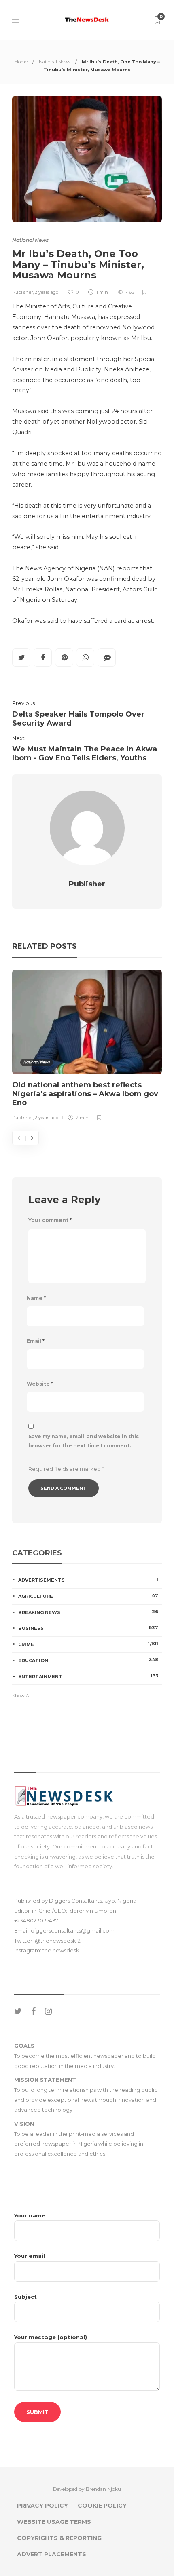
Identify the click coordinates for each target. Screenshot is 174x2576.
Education (88, 1660)
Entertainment (88, 1676)
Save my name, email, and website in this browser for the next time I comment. (84, 1441)
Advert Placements (52, 2554)
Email (36, 1341)
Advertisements (88, 1580)
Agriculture (88, 1596)
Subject (25, 2297)
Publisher (22, 292)
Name (36, 1298)
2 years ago (47, 292)
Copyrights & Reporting (59, 2538)
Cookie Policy (102, 2506)
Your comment (50, 1220)
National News (55, 62)
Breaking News (88, 1612)
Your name (30, 2215)
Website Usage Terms (54, 2522)
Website (40, 1384)
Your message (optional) (51, 2337)
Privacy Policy (42, 2506)
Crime (88, 1644)
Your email (30, 2256)
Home (21, 62)
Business (88, 1628)
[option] (87, 1047)
